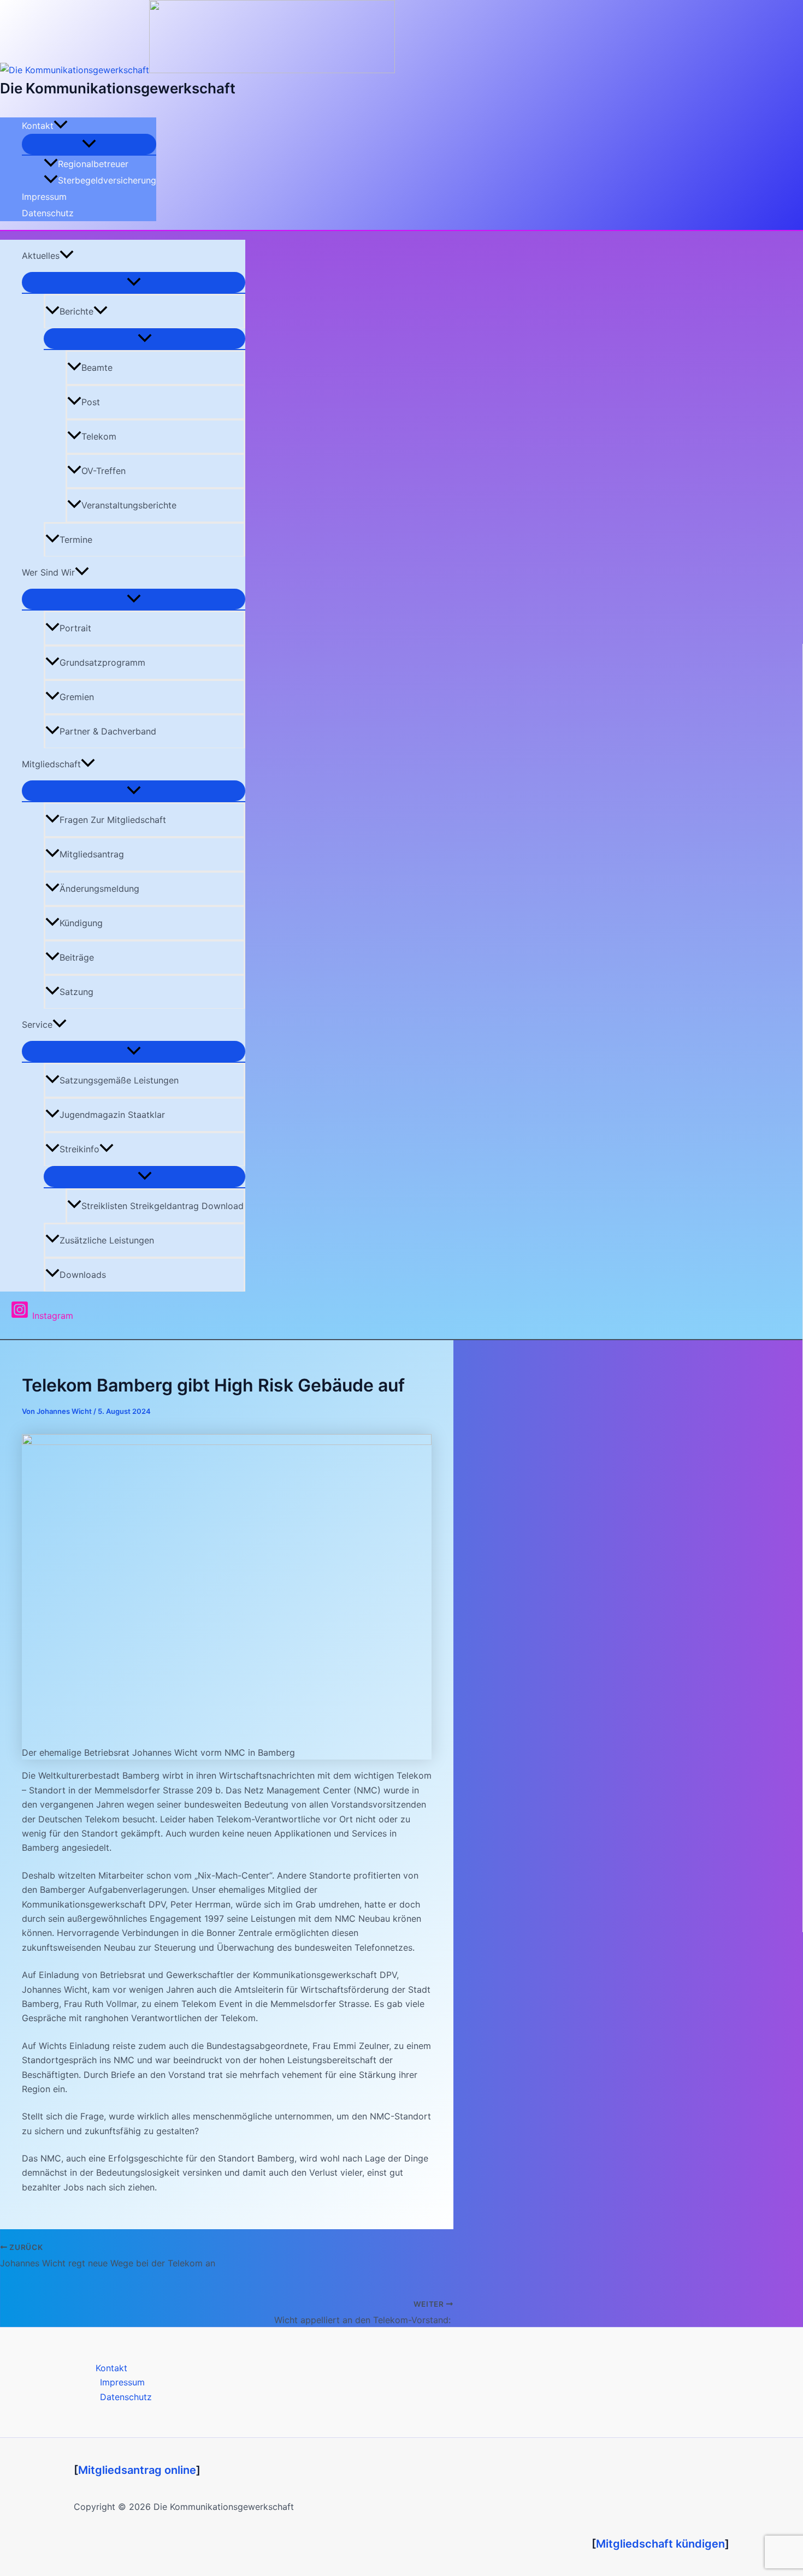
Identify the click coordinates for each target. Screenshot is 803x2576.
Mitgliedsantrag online (137, 2470)
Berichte (76, 311)
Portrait (75, 628)
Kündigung (81, 923)
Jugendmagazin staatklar (112, 1115)
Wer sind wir (48, 572)
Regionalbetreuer (93, 164)
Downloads (83, 1275)
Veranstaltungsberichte (129, 505)
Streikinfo (79, 1149)
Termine (76, 540)
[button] (61, 126)
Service (37, 1025)
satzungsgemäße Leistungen (119, 1080)
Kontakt (38, 126)
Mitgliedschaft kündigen (660, 2544)
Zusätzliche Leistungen (107, 1240)
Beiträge (77, 957)
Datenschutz (48, 213)
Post (91, 402)
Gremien (77, 697)
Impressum (44, 197)
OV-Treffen (104, 471)
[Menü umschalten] (89, 144)
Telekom (99, 436)
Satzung (76, 992)
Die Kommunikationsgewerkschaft (118, 88)
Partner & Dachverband (108, 731)
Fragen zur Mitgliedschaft (113, 820)
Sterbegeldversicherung (107, 180)
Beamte (97, 368)
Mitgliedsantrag (92, 854)
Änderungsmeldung (99, 889)
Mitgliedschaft (51, 764)
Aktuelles (41, 256)
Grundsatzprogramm (102, 662)
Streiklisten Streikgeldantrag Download (163, 1206)
